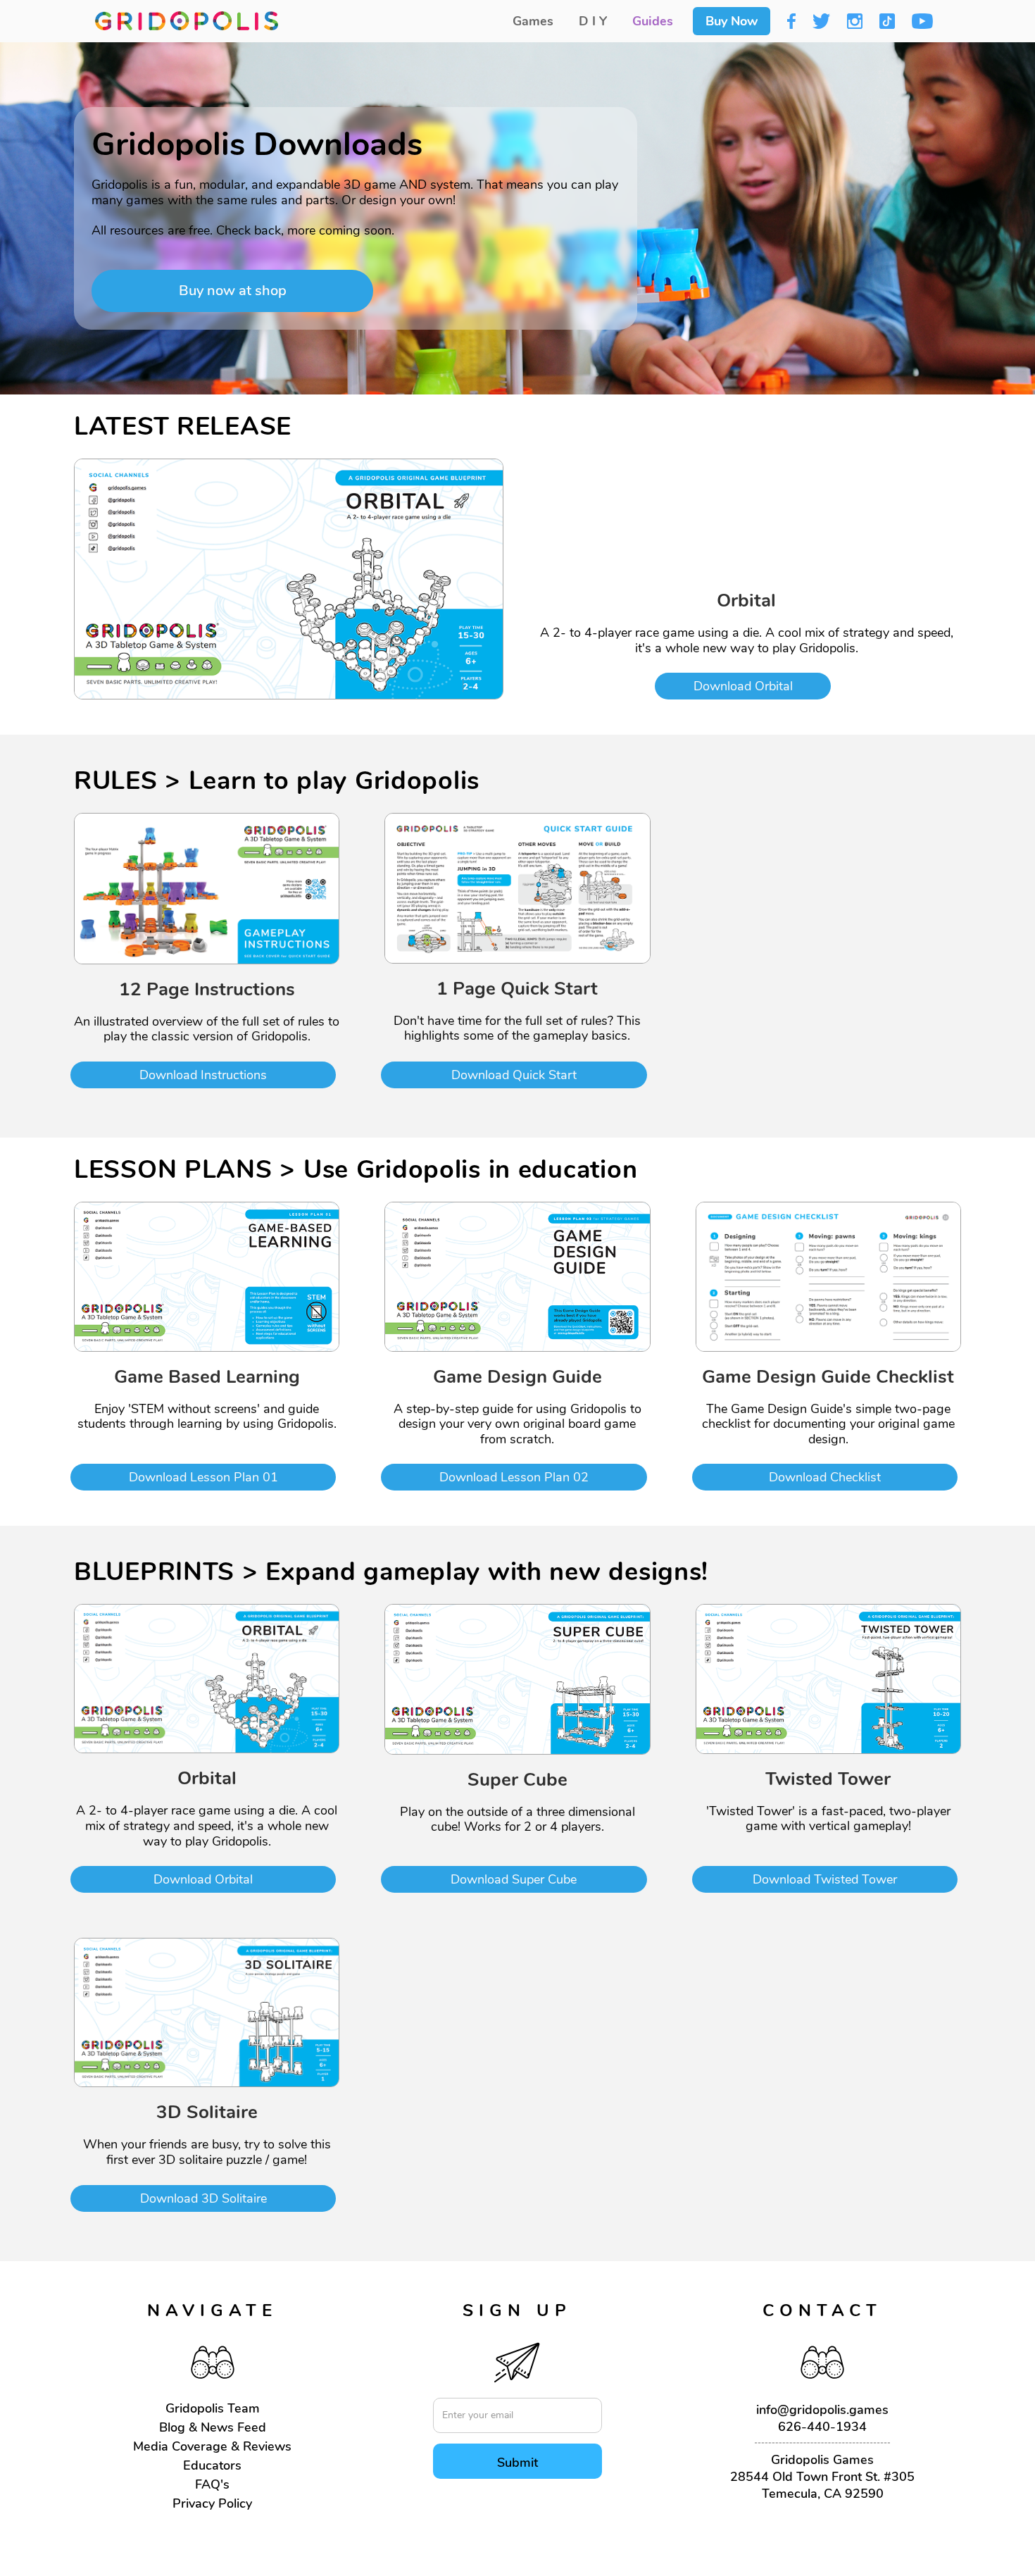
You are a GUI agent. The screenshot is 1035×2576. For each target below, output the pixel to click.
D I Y (593, 21)
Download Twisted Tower (825, 1879)
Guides (653, 21)
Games (533, 21)
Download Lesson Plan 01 (203, 1477)
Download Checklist (825, 1477)
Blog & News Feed (213, 2427)
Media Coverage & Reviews (212, 2446)
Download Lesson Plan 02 (514, 1477)
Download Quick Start (514, 1075)
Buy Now (732, 21)
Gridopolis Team (213, 2408)
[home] (187, 21)
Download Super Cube (514, 1879)
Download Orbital (743, 686)
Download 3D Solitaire (203, 2198)
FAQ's (212, 2484)
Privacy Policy (212, 2503)
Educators (212, 2465)
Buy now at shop (233, 291)
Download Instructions (203, 1075)
